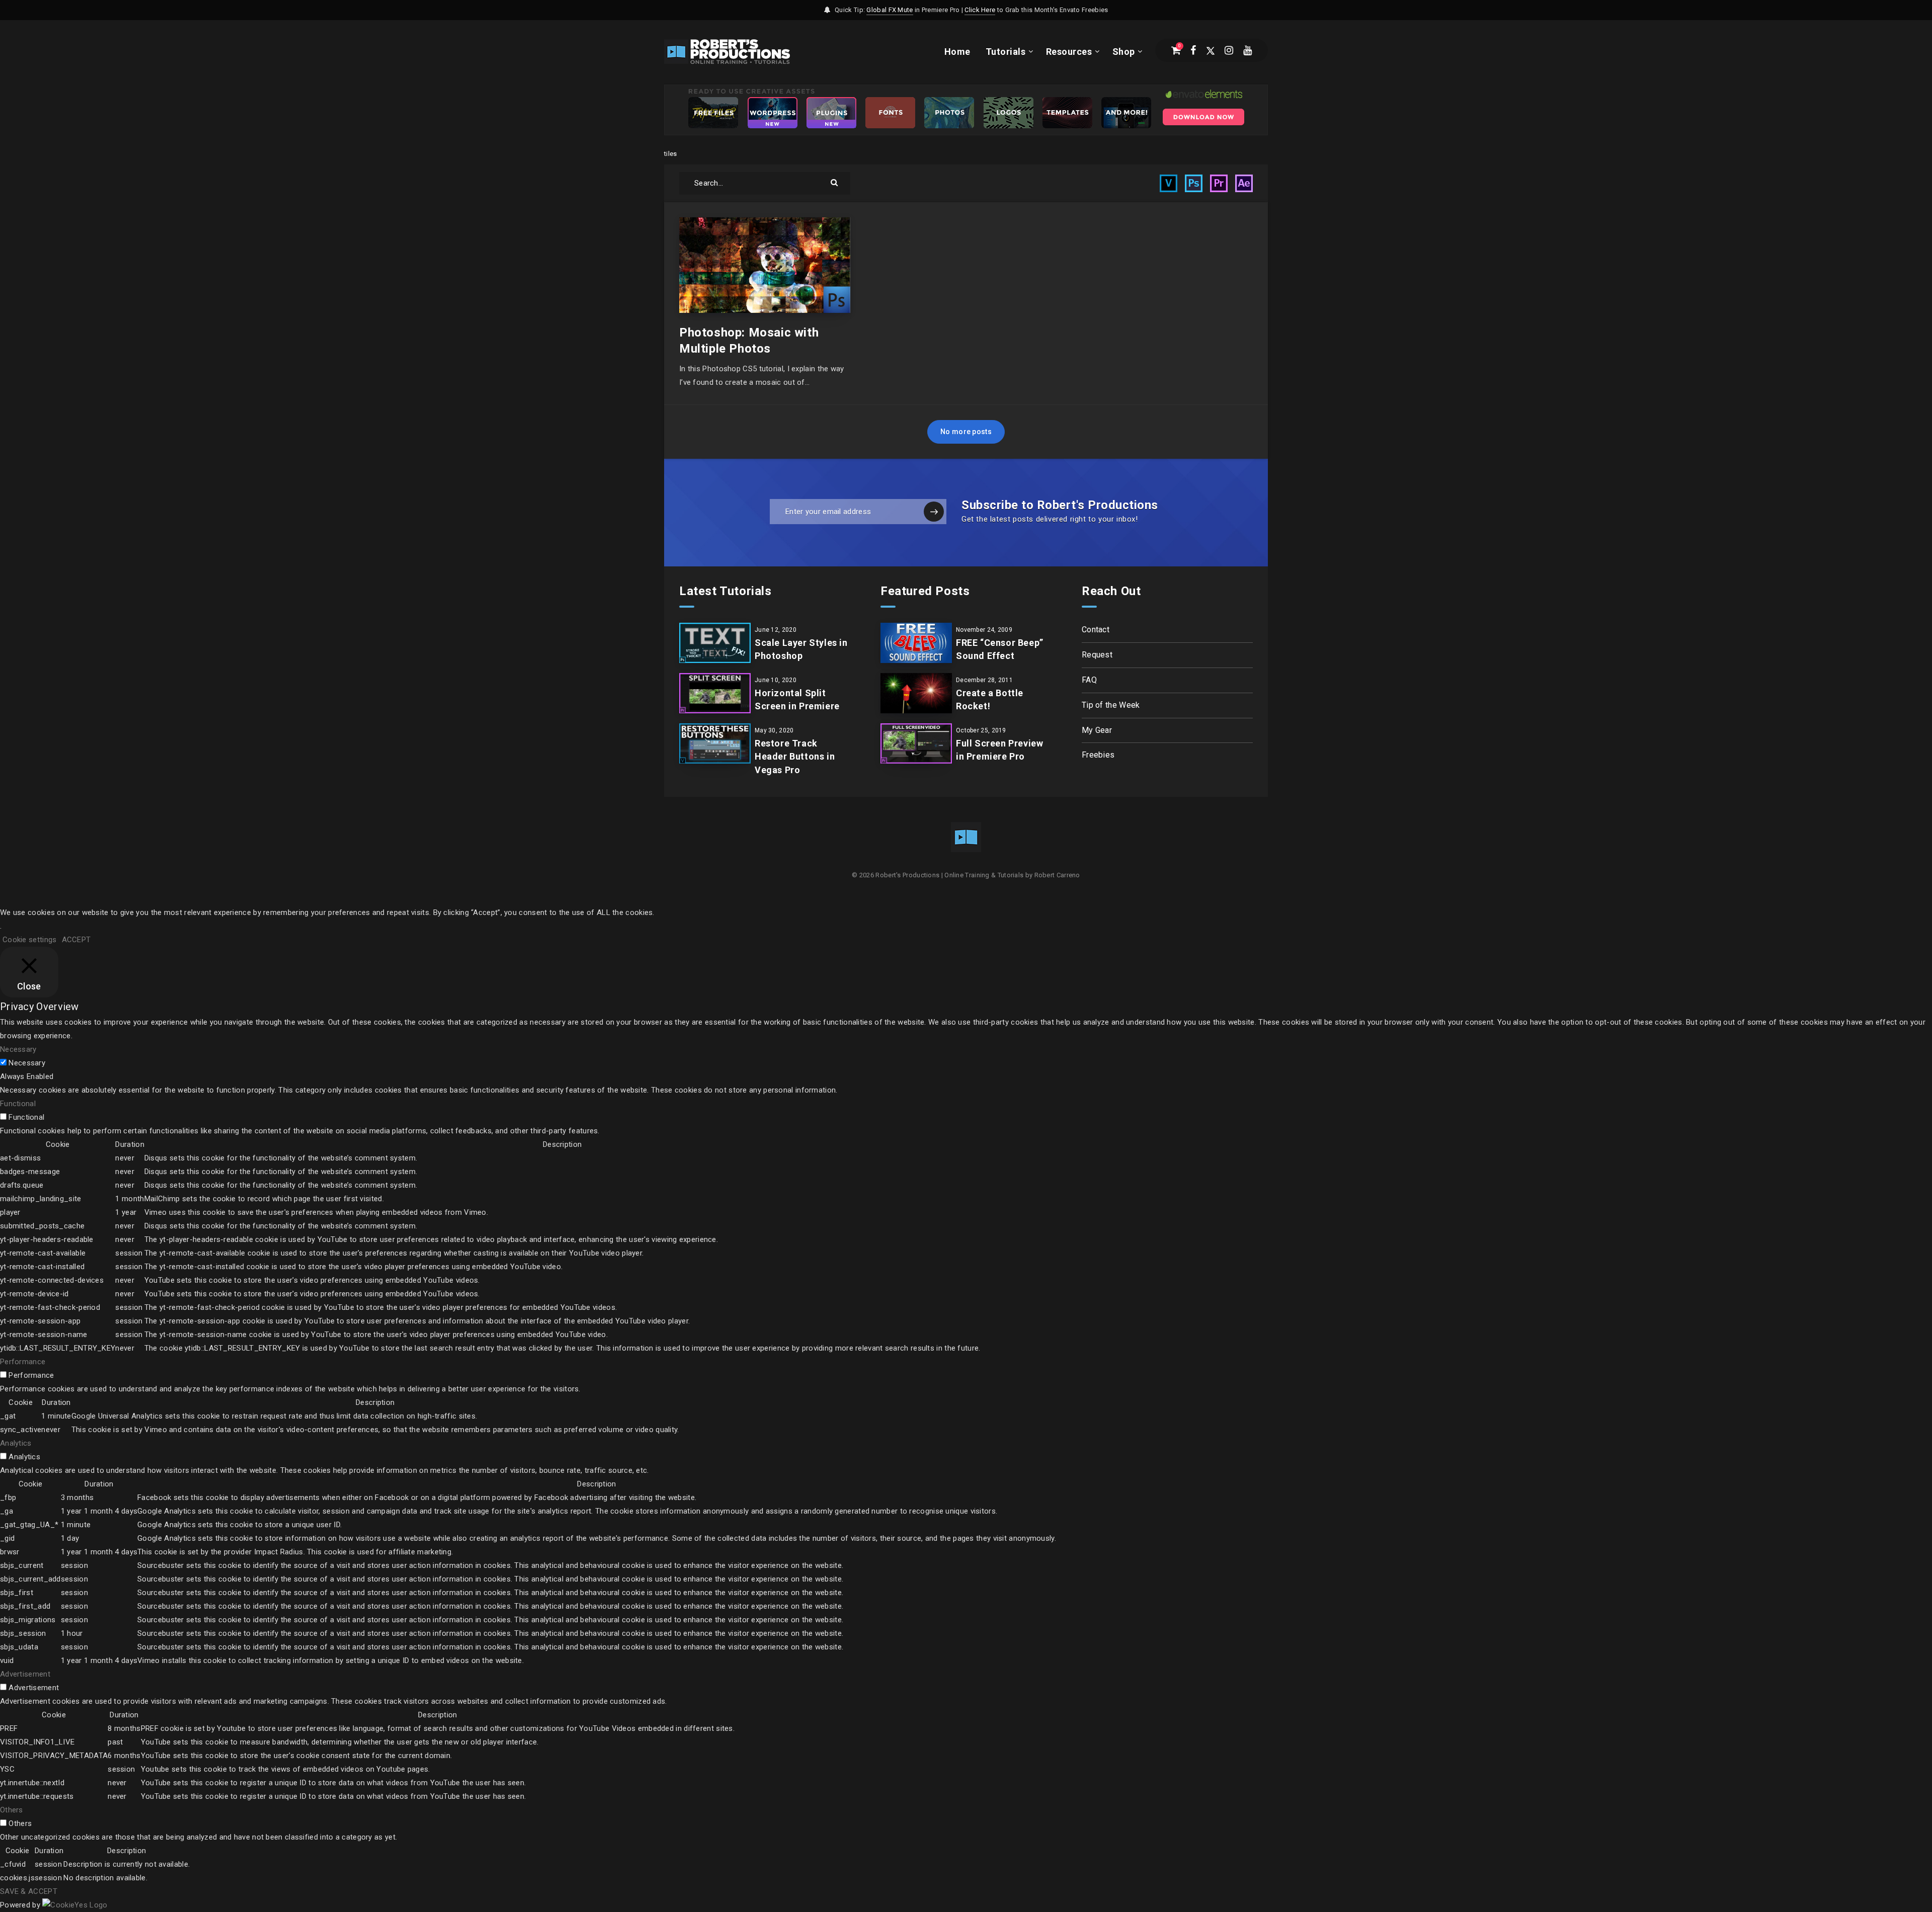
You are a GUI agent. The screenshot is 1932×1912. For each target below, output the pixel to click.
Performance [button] (23, 1362)
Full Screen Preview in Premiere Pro (999, 750)
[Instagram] (1229, 50)
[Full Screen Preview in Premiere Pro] (916, 743)
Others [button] (12, 1810)
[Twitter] (1211, 50)
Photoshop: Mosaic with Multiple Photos (749, 341)
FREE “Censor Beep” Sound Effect (1000, 649)
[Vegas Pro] (1169, 183)
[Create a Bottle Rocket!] (916, 693)
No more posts (966, 432)
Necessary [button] (18, 1049)
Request (1097, 655)
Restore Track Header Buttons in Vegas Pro (795, 756)
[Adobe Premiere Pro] (1219, 183)
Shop (1124, 52)
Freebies (1098, 755)
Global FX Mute (890, 10)
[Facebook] (1193, 50)
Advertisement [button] (25, 1674)
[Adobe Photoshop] (1194, 183)
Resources (1069, 52)
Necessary (27, 1063)
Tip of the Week (1111, 705)
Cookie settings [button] (30, 940)
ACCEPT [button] (76, 940)
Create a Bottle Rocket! (990, 699)
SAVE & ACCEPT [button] (29, 1891)
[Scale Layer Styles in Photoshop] (715, 643)
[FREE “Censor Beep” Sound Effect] (916, 643)
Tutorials (1006, 52)
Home (957, 52)
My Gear (1097, 730)
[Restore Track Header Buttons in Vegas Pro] (715, 743)
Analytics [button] (16, 1443)
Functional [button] (18, 1104)
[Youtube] (1247, 50)
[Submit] (835, 182)
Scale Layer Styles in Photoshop (801, 649)
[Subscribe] (934, 512)
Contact (1096, 630)
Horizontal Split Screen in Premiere (797, 699)
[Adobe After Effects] (1244, 183)
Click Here (980, 10)
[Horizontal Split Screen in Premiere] (715, 693)
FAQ (1089, 680)
